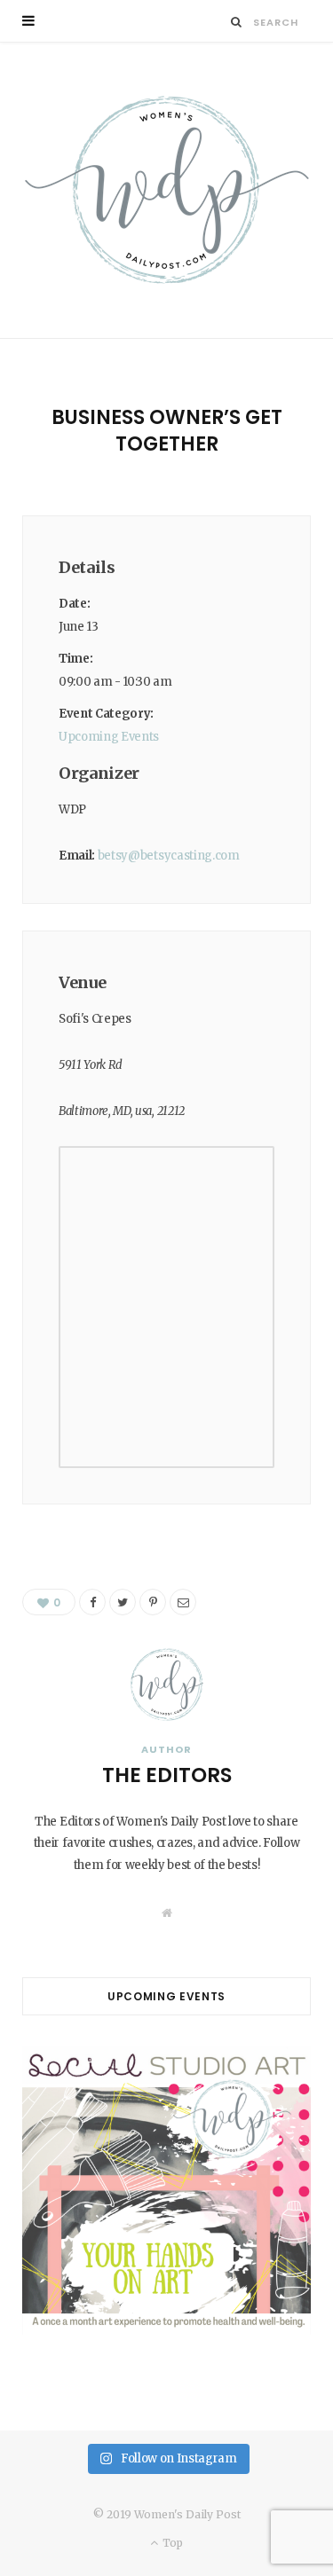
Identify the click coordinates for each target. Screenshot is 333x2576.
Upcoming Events (109, 737)
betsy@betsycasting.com (169, 856)
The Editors (167, 1775)
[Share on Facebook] (92, 1602)
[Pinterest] (153, 1602)
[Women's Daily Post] (167, 190)
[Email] (183, 1602)
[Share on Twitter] (123, 1602)
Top (171, 2543)
